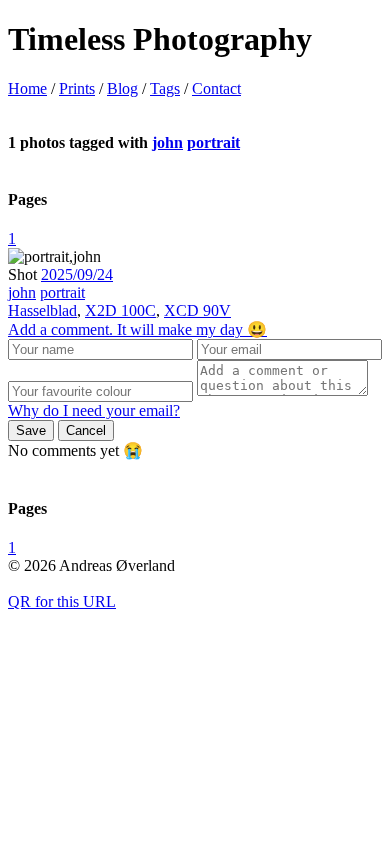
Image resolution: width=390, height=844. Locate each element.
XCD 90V (197, 310)
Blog (122, 88)
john (167, 142)
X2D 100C (120, 310)
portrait (213, 142)
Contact (216, 88)
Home (27, 88)
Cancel (86, 430)
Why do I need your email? (94, 410)
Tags (165, 88)
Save (31, 430)
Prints (77, 88)
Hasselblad (42, 310)
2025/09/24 (77, 274)
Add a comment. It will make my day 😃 (137, 329)
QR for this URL (62, 601)
